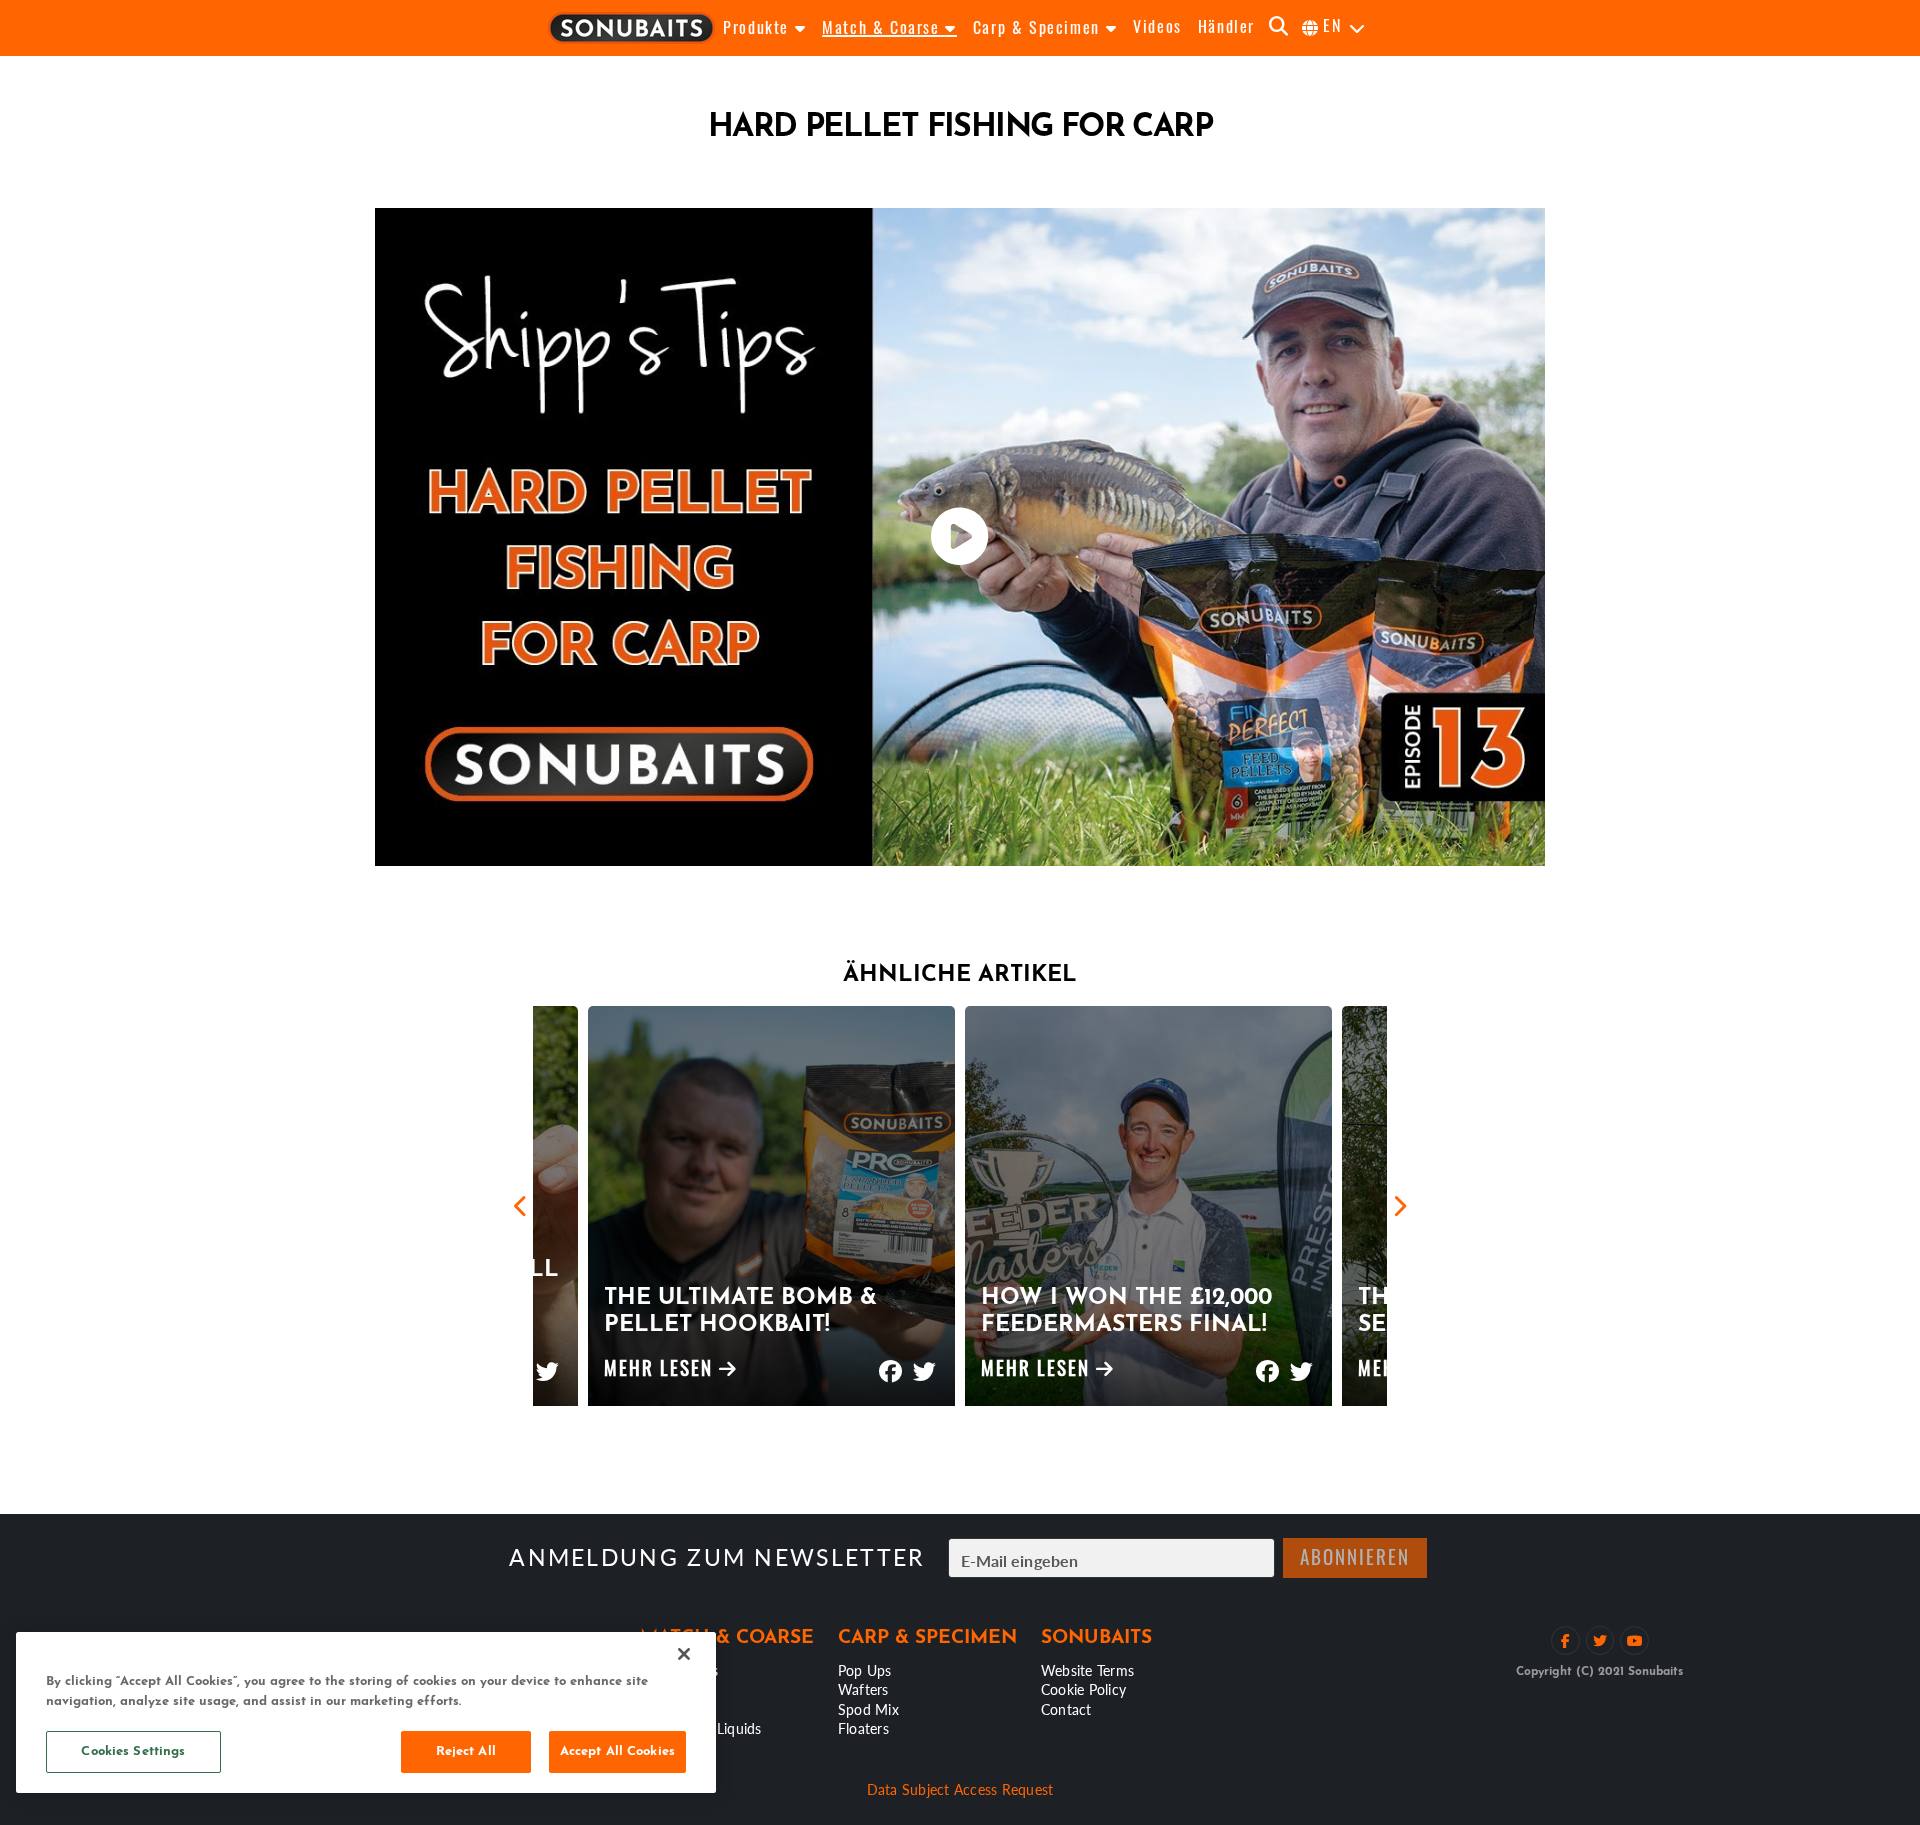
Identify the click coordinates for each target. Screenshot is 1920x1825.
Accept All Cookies (617, 1751)
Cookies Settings (133, 1751)
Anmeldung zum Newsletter (716, 1557)
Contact (1066, 1709)
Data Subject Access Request (960, 1789)
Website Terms (1087, 1670)
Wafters (863, 1689)
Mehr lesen (661, 1371)
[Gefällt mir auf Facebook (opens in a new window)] (1565, 1640)
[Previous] (521, 1206)
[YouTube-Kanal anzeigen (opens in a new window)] (1634, 1640)
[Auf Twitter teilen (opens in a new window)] (548, 1362)
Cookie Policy (1083, 1689)
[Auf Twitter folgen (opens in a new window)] (1600, 1640)
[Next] (1399, 1206)
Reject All (466, 1751)
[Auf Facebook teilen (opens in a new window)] (890, 1362)
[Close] (684, 1654)
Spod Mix (868, 1709)
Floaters (863, 1728)
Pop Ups (865, 1670)
